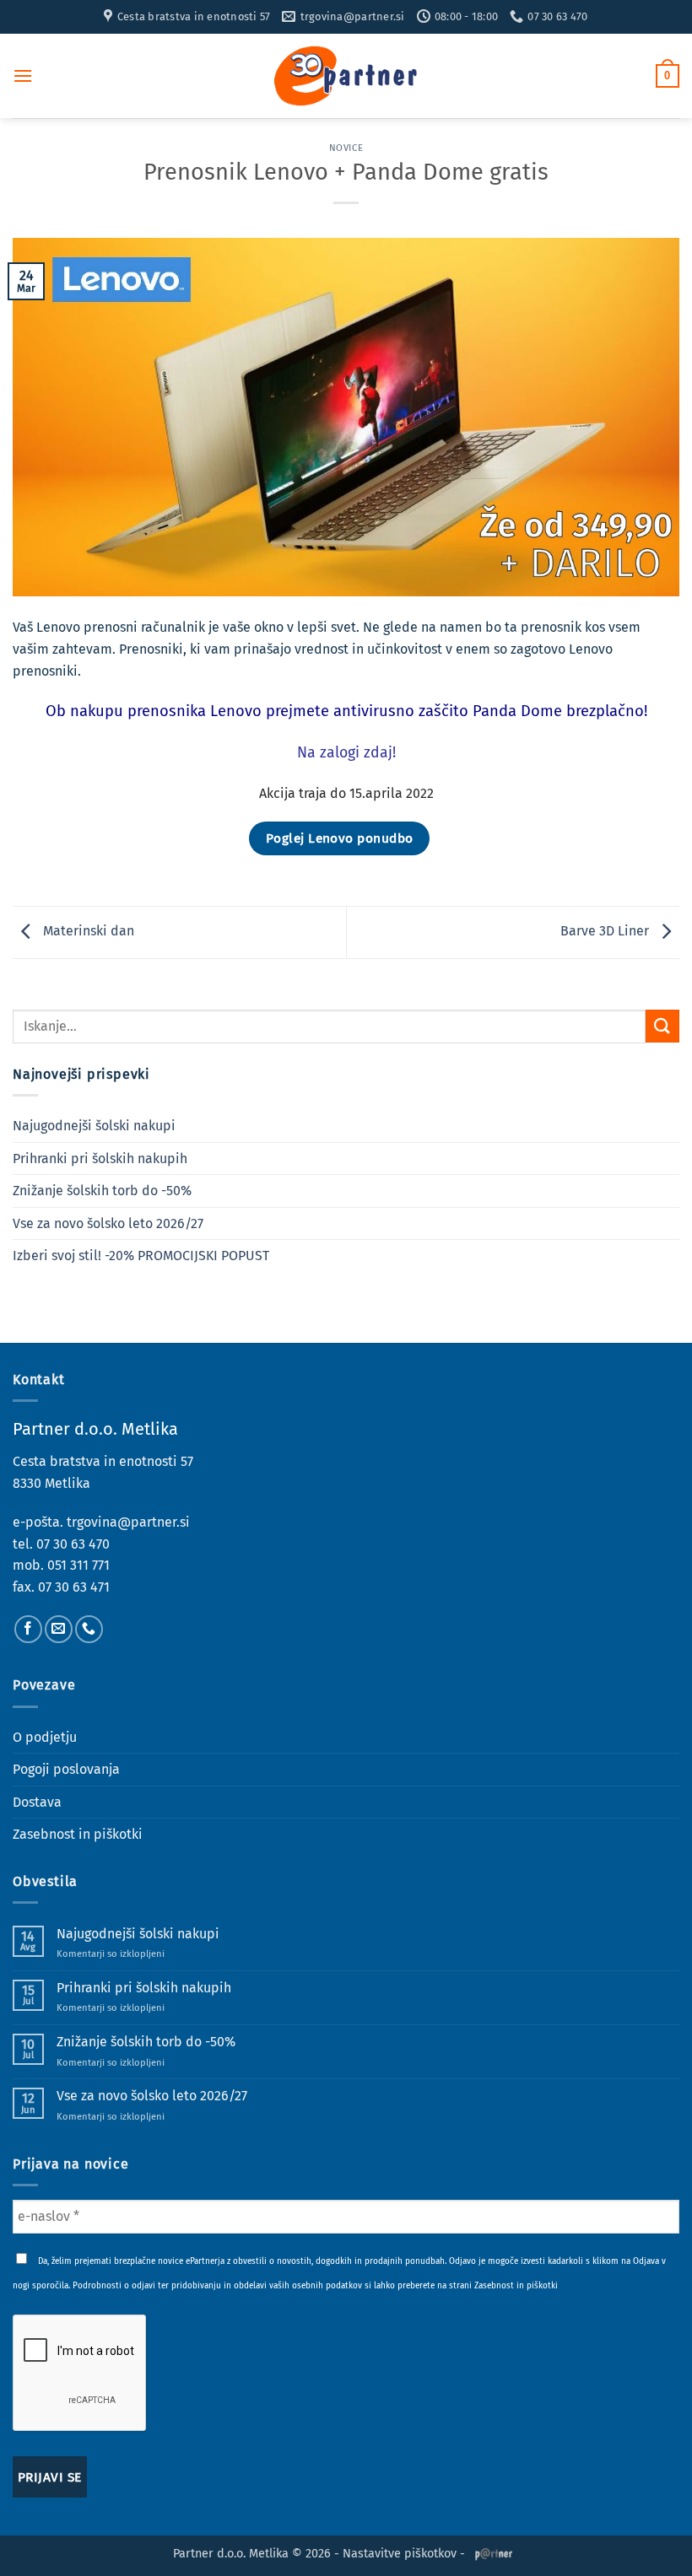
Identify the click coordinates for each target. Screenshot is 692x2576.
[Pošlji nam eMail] (59, 1629)
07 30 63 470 (73, 1544)
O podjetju (45, 1737)
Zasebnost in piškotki (78, 1834)
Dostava (37, 1802)
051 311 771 (78, 1565)
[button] (23, 75)
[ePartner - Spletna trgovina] (346, 76)
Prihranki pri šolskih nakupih (100, 1159)
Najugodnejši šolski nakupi (94, 1126)
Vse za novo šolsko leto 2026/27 (108, 1223)
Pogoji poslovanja (66, 1769)
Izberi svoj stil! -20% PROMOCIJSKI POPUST (141, 1256)
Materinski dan (87, 932)
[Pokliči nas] (89, 1629)
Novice (346, 148)
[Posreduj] (662, 1026)
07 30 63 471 (74, 1587)
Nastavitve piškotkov (400, 2554)
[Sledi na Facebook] (28, 1629)
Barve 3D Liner (606, 932)
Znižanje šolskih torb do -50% (102, 1191)
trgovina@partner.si (128, 1522)
